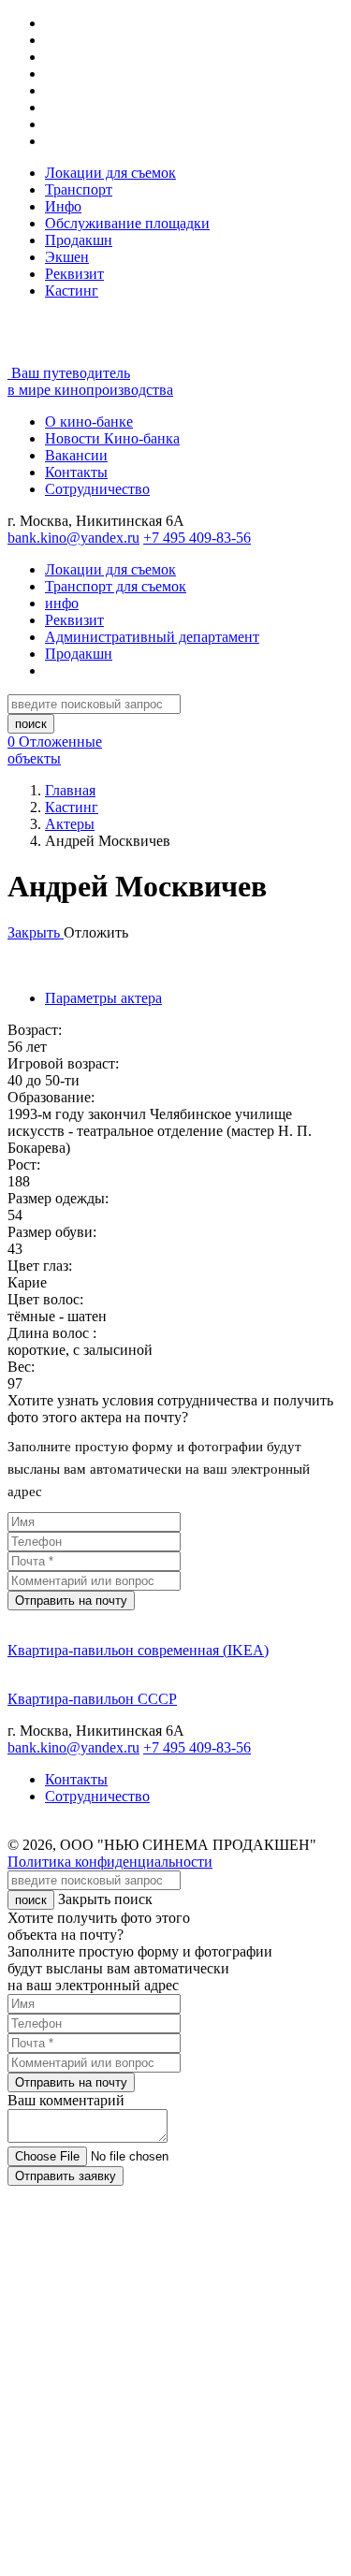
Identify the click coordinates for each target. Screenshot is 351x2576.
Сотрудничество (97, 489)
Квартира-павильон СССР (92, 1699)
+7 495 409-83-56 (197, 538)
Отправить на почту (71, 1601)
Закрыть (36, 932)
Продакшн (79, 240)
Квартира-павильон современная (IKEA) (138, 1650)
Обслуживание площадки (127, 223)
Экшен (67, 257)
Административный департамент (152, 637)
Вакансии (76, 455)
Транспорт (79, 189)
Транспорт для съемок (116, 586)
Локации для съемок (110, 173)
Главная (70, 790)
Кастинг (72, 291)
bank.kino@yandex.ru (73, 538)
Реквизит (74, 274)
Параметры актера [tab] (103, 998)
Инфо (63, 206)
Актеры (70, 824)
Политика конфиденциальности (110, 1862)
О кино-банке (89, 422)
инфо (62, 603)
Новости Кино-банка (112, 438)
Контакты (76, 472)
